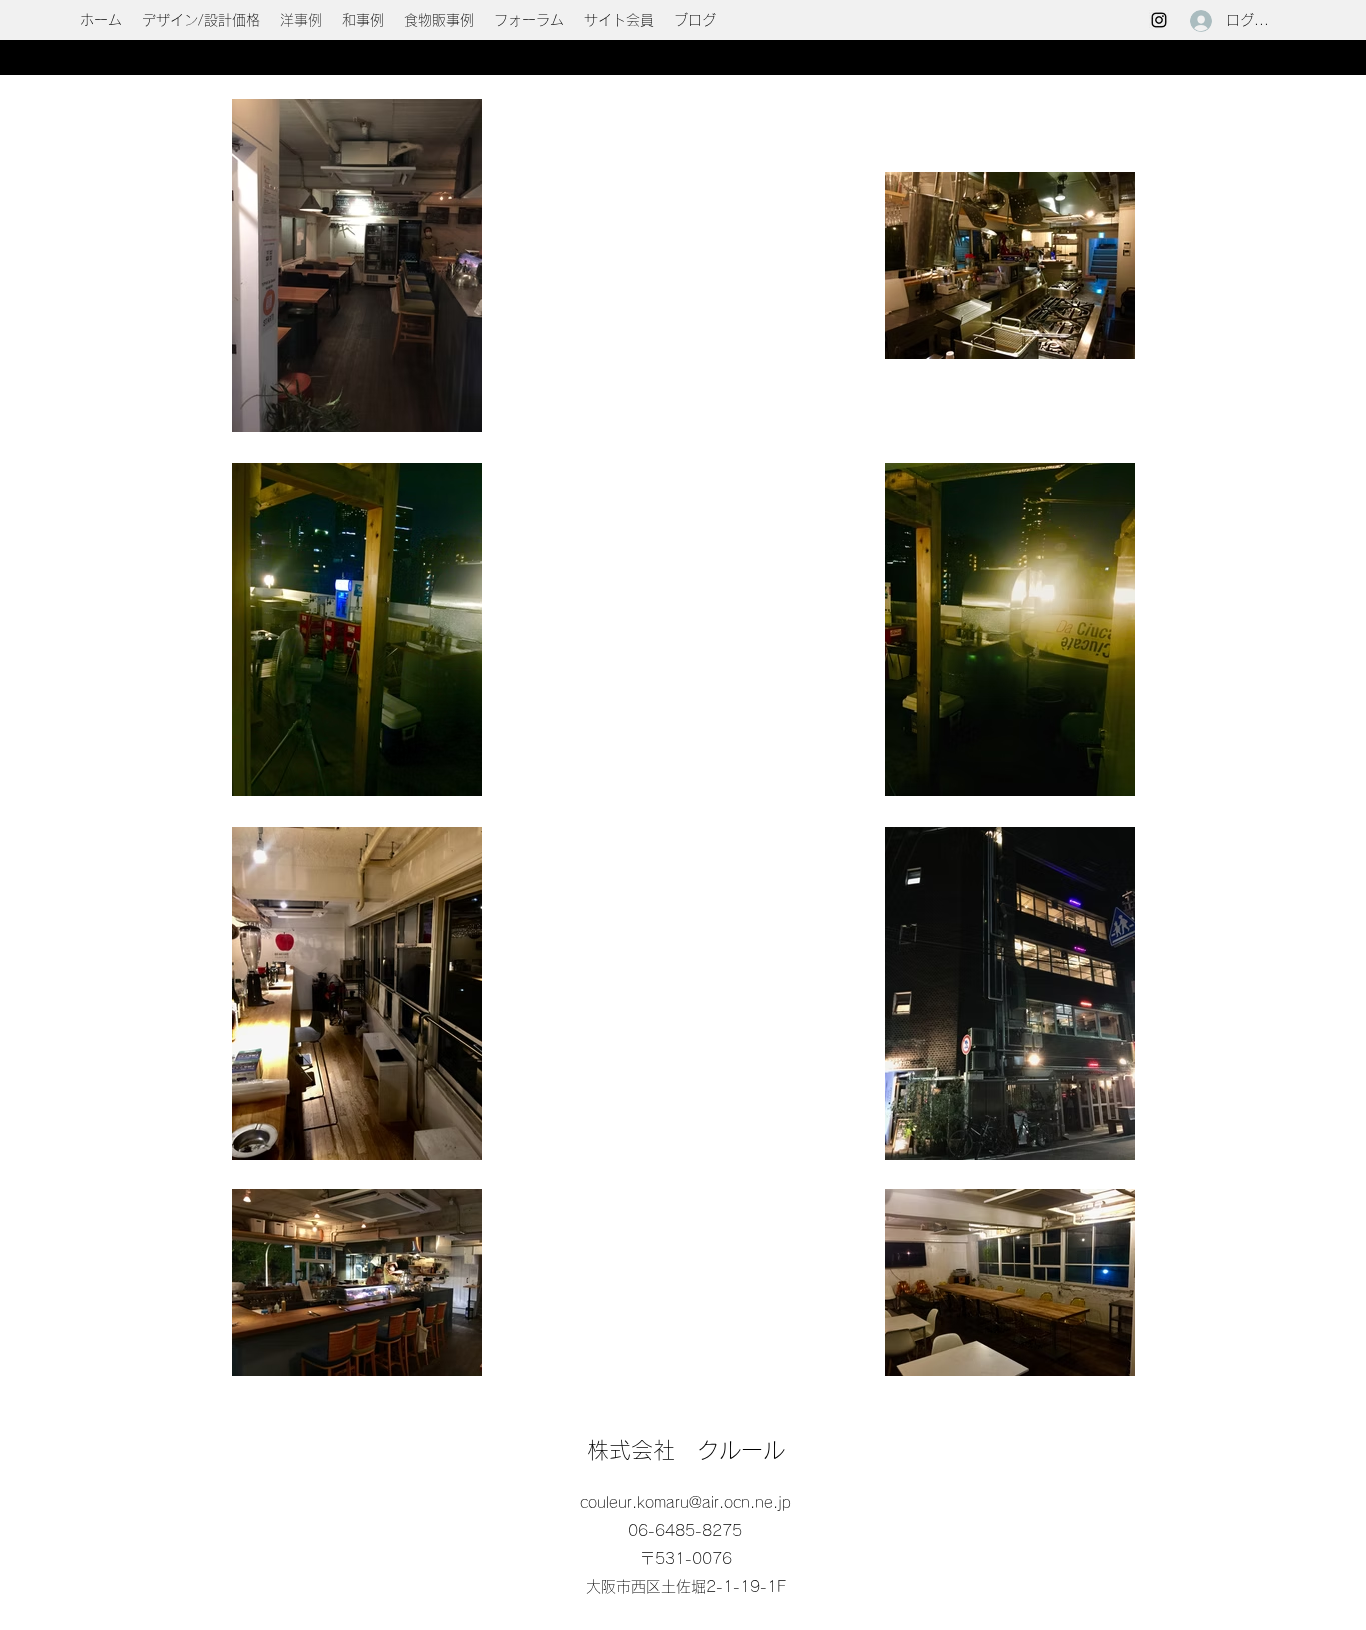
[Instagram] (1159, 20)
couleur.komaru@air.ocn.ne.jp (685, 1502)
